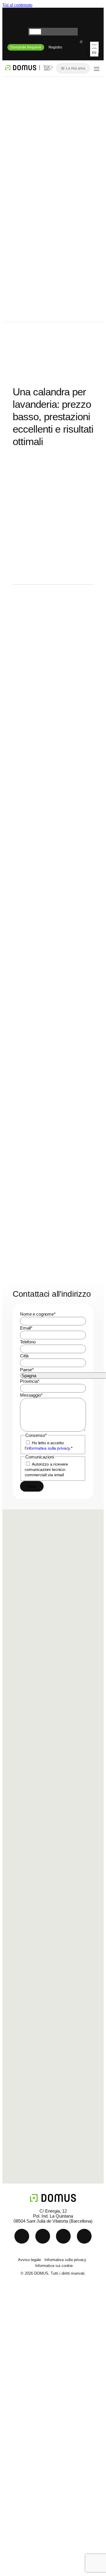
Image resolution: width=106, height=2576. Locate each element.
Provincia (30, 1381)
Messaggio (31, 1395)
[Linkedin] (30, 18)
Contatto (28, 2408)
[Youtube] (53, 18)
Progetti (27, 2368)
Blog (23, 2381)
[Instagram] (76, 18)
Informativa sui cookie (54, 2266)
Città (24, 1356)
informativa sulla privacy (48, 1448)
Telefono (28, 1342)
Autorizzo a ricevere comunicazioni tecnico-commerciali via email (46, 1469)
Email (26, 1328)
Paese (27, 1370)
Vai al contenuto (17, 5)
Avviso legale (29, 2260)
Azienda (28, 2395)
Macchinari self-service (46, 2340)
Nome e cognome (38, 1314)
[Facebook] (84, 2236)
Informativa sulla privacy (65, 2260)
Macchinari (31, 2327)
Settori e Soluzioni (40, 2354)
